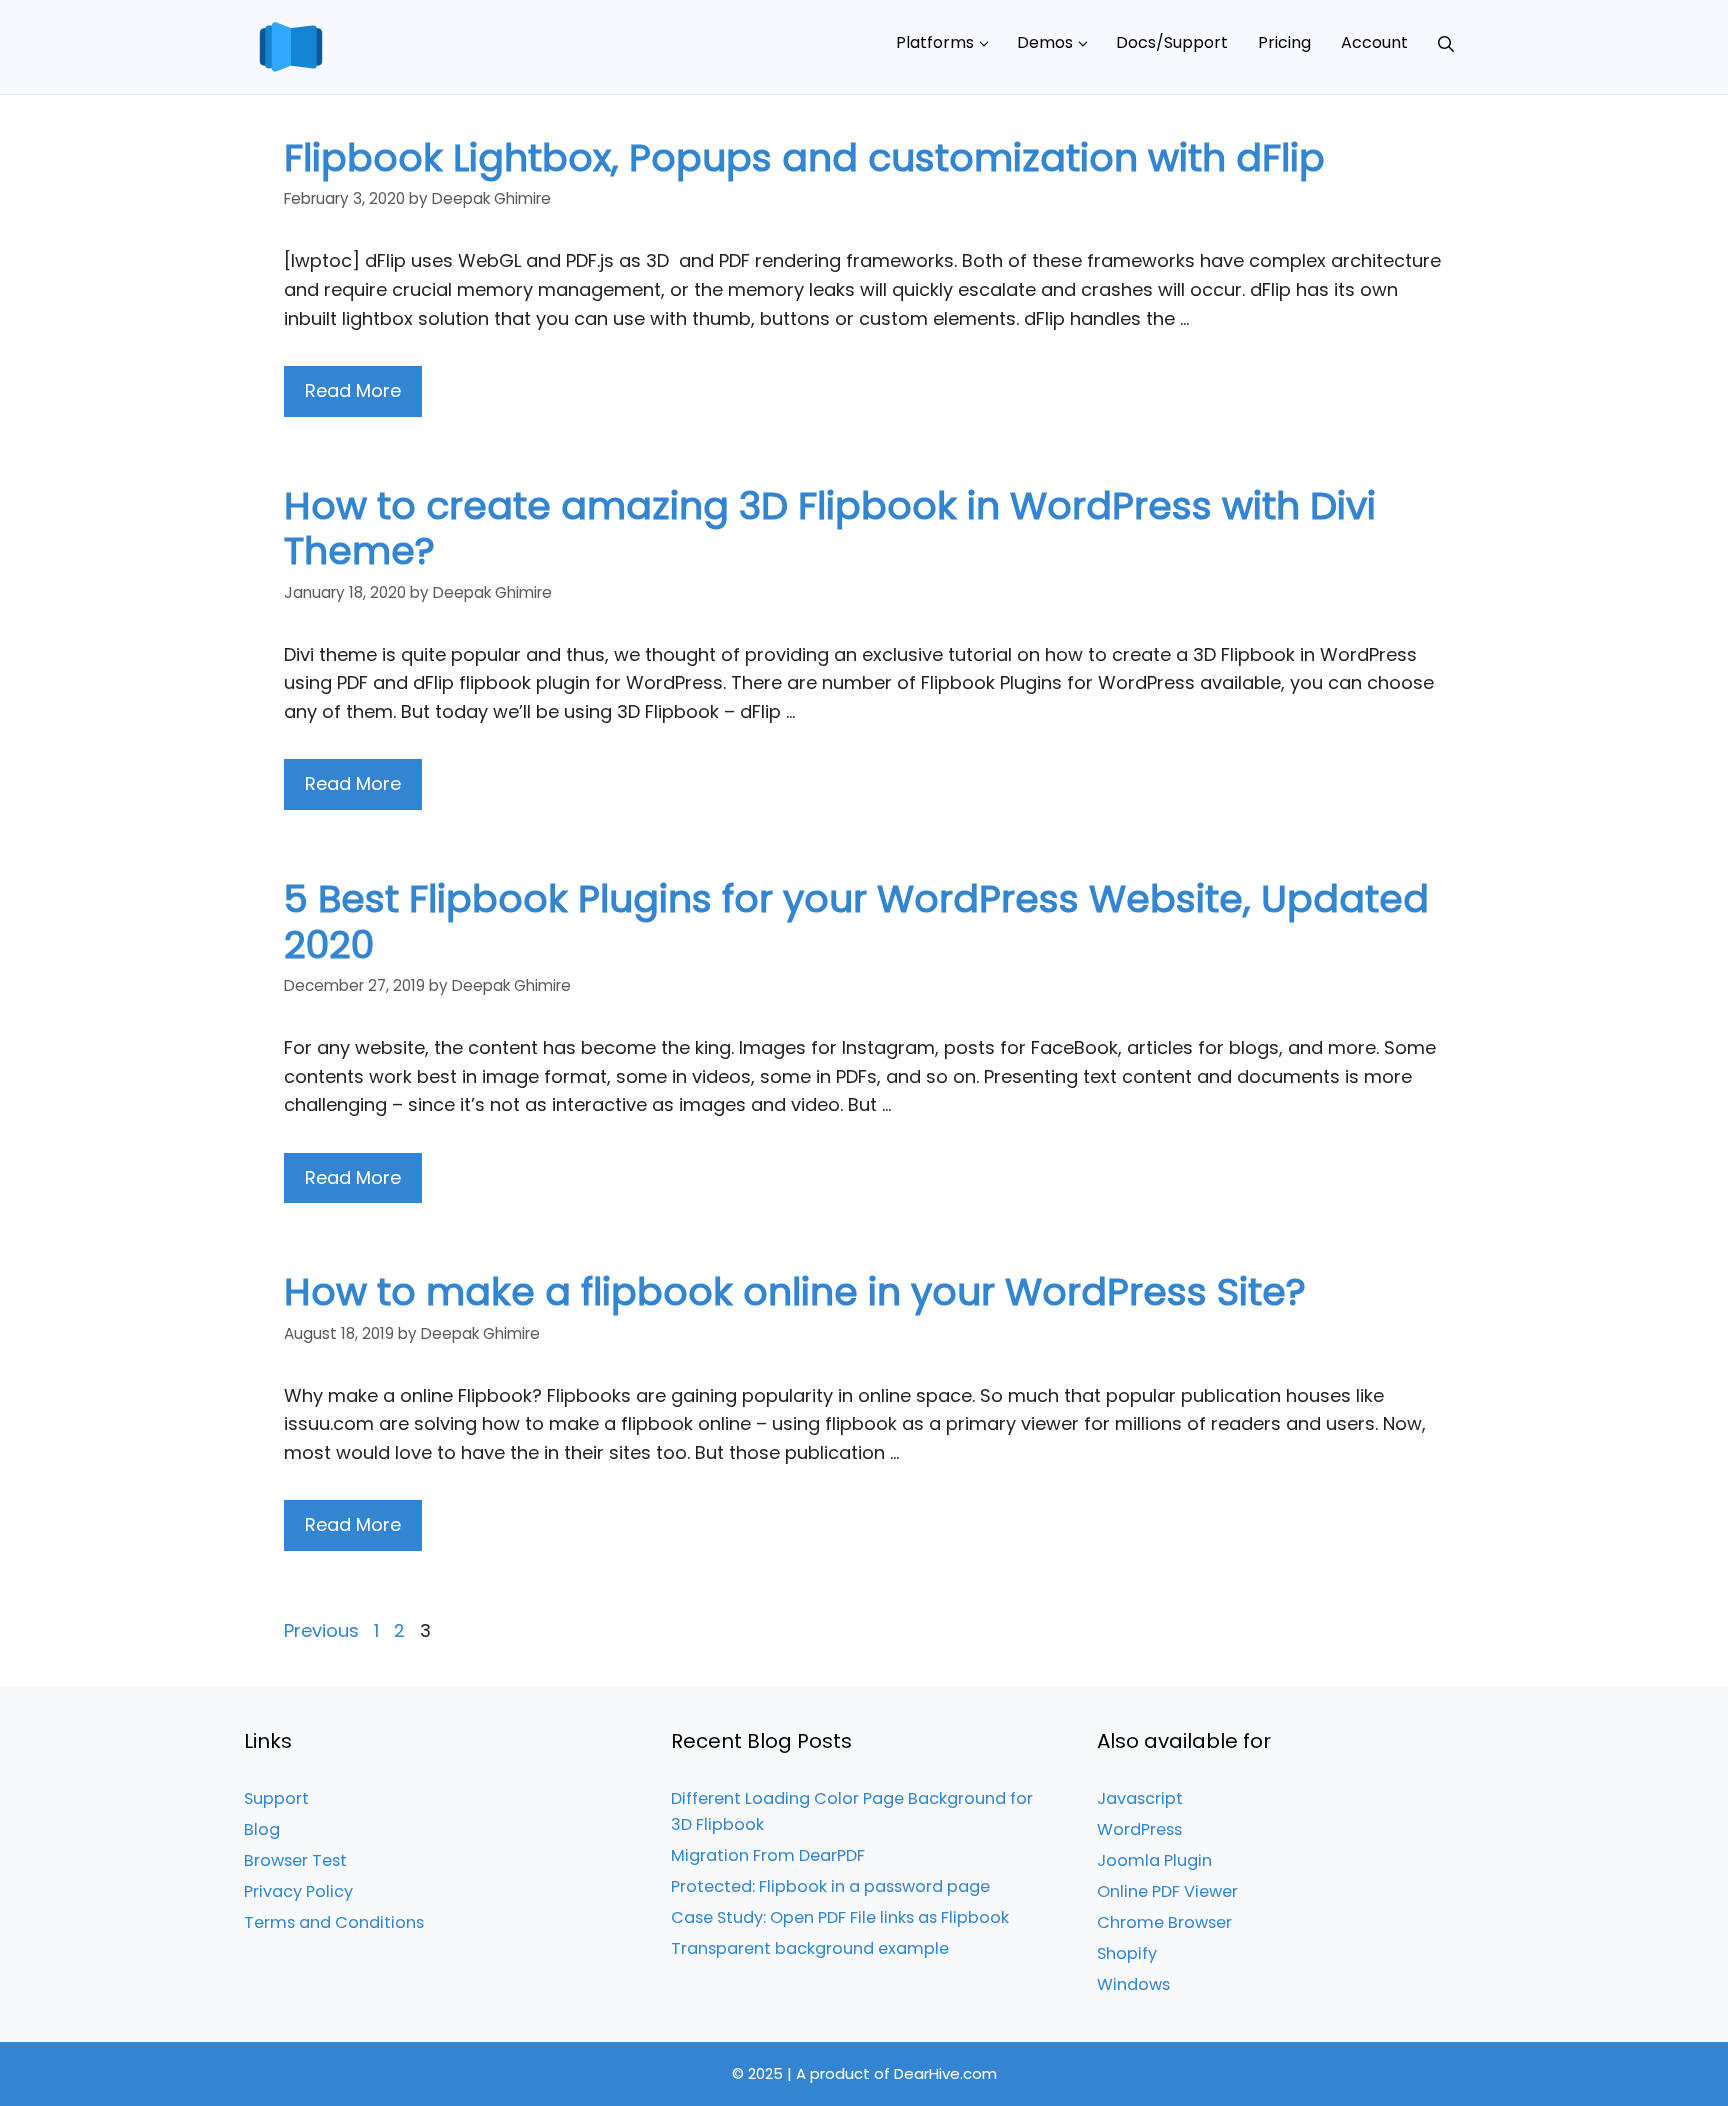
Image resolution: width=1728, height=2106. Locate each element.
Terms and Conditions (334, 1922)
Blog (262, 1829)
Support (276, 1798)
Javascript (1140, 1798)
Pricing (1284, 42)
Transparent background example (810, 1948)
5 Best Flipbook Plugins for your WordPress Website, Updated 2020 (856, 921)
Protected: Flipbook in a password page (830, 1886)
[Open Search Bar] (1446, 43)
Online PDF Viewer (1167, 1891)
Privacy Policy (298, 1891)
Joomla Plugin (1154, 1860)
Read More (353, 390)
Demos (1045, 42)
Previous (321, 1630)
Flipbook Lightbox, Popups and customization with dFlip (804, 157)
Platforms (935, 42)
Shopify (1127, 1953)
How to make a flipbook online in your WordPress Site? (795, 1291)
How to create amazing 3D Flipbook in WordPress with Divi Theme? (830, 528)
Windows (1133, 1984)
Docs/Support (1172, 42)
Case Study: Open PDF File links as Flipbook (840, 1917)
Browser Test (295, 1860)
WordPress (1139, 1829)
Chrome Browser (1164, 1922)
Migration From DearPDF (768, 1855)
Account (1374, 42)
